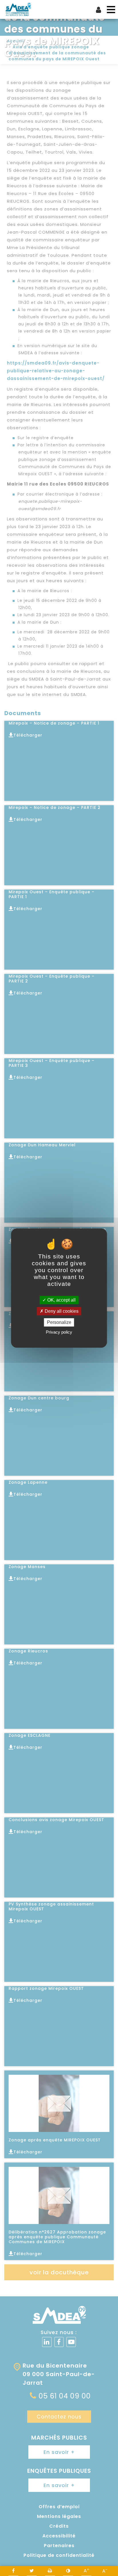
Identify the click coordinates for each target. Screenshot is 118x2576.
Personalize (59, 1322)
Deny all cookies (61, 1311)
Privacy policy (59, 1332)
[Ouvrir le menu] (111, 10)
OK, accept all (61, 1300)
